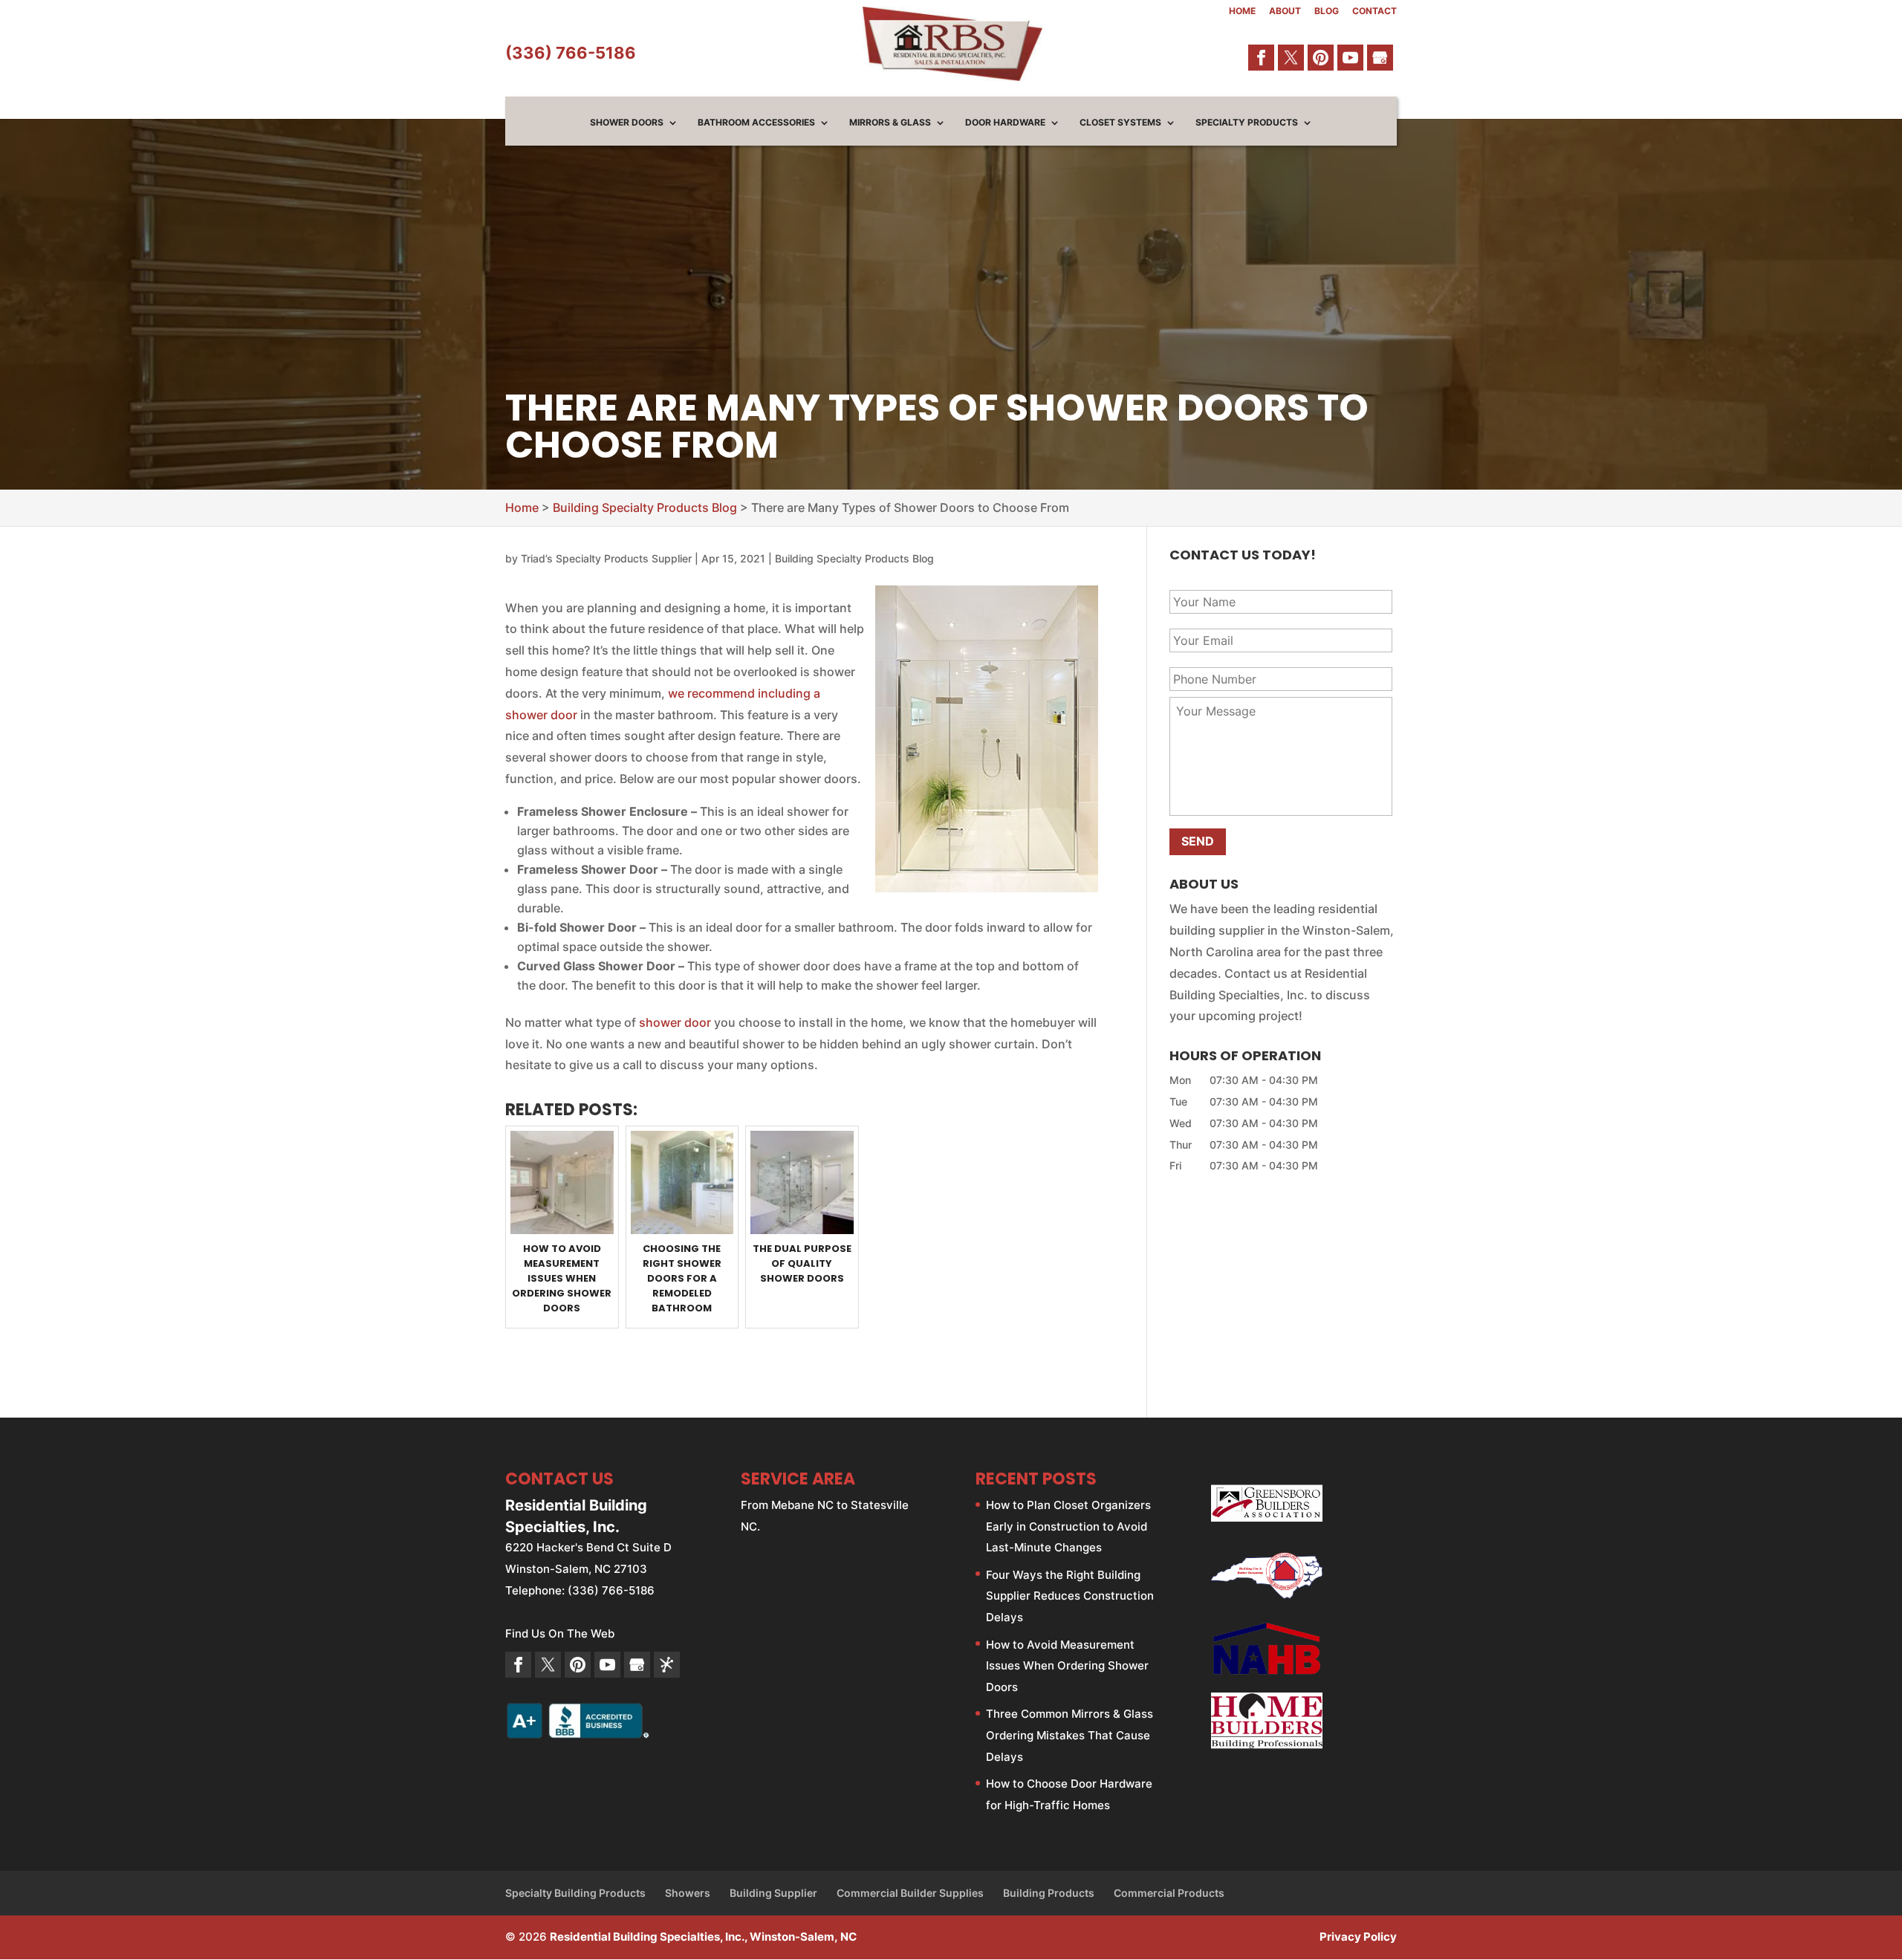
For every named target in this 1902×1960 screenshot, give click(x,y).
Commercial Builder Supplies (910, 1893)
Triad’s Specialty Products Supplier (606, 558)
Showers (688, 1893)
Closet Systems (1120, 123)
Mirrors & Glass (890, 123)
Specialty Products (1247, 123)
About (1285, 12)
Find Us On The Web (560, 1633)
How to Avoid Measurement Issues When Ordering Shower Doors (1067, 1666)
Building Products (1049, 1893)
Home (1242, 12)
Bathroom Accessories (756, 123)
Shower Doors (627, 123)
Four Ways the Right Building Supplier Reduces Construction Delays (1070, 1596)
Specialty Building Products (575, 1893)
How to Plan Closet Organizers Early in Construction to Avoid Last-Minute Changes (1068, 1526)
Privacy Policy (1358, 1937)
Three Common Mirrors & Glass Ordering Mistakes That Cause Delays (1070, 1735)
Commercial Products (1169, 1893)
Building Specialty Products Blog (854, 558)
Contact (1374, 12)
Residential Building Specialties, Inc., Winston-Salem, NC (703, 1937)
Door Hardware (1005, 123)
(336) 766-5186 (571, 53)
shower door (675, 1022)
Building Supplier (773, 1893)
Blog (1327, 12)
